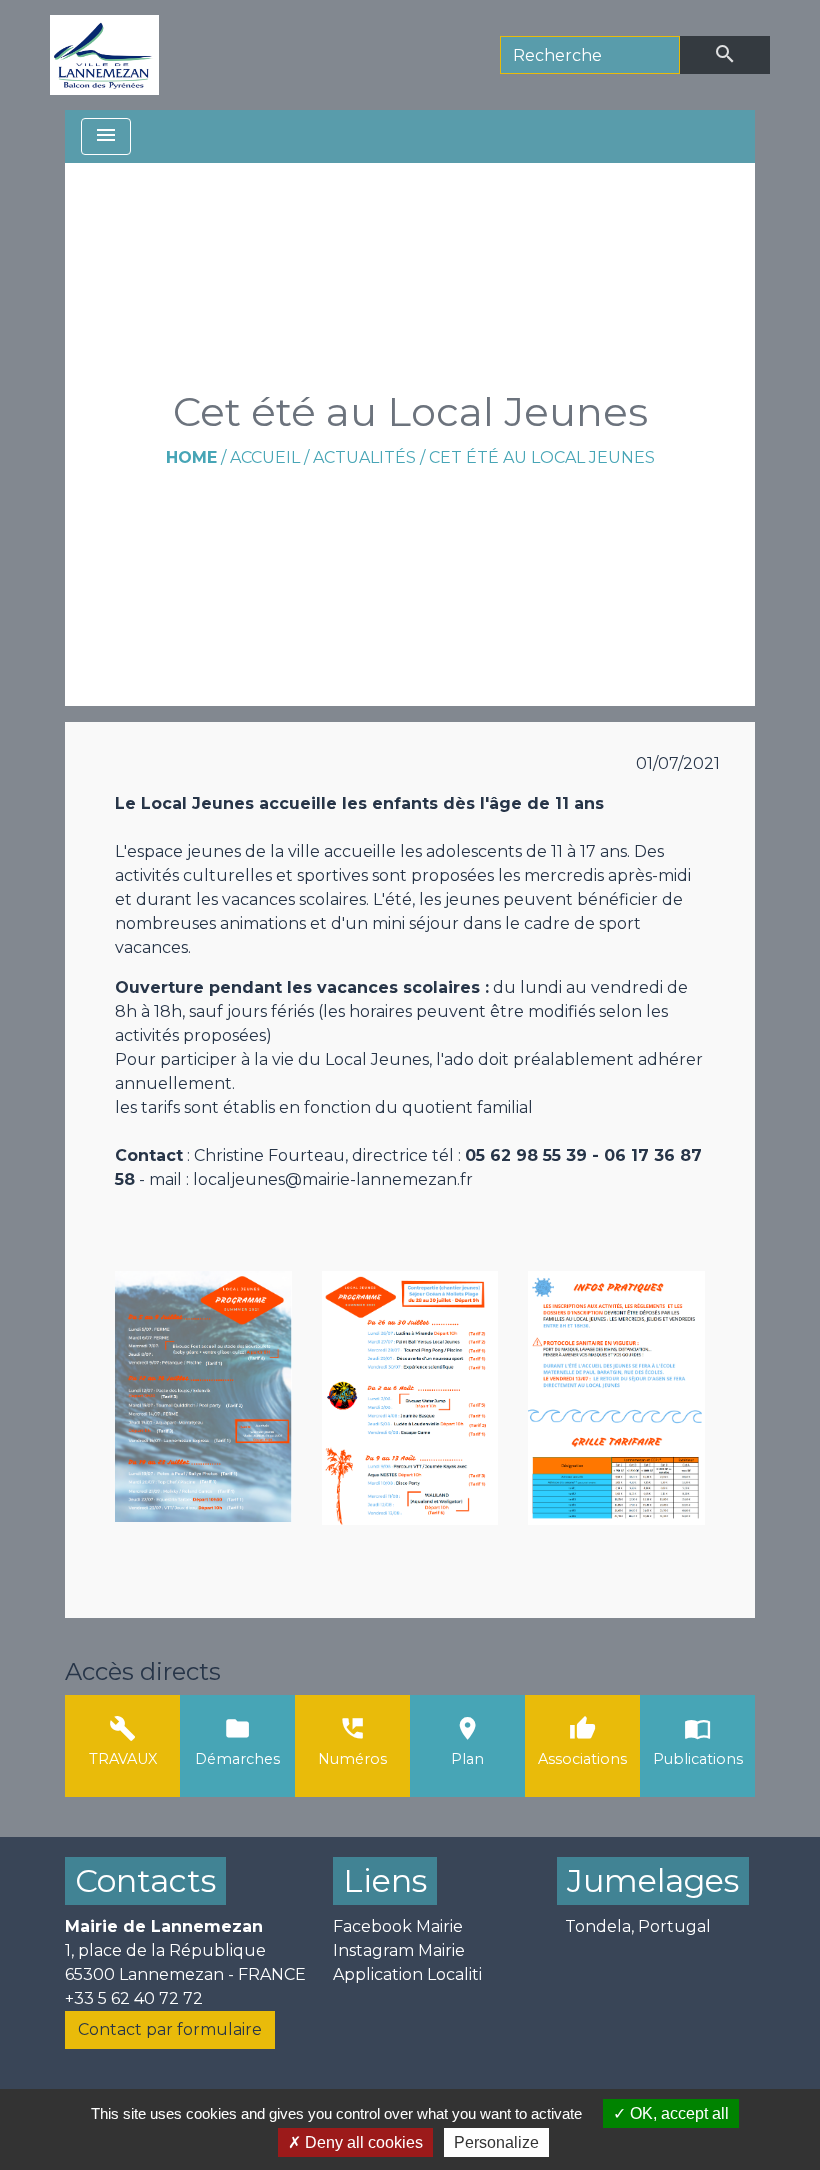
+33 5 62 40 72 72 (134, 1998)
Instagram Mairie (399, 1950)
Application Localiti (407, 1974)
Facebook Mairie (398, 1926)
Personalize (496, 2142)
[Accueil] (104, 55)
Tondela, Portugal (638, 1926)
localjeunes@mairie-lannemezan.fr (333, 1179)
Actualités (364, 457)
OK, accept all (677, 2113)
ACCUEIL (265, 457)
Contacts (145, 1880)
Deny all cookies (362, 2142)
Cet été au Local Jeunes (542, 457)
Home (191, 457)
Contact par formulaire (170, 2029)
